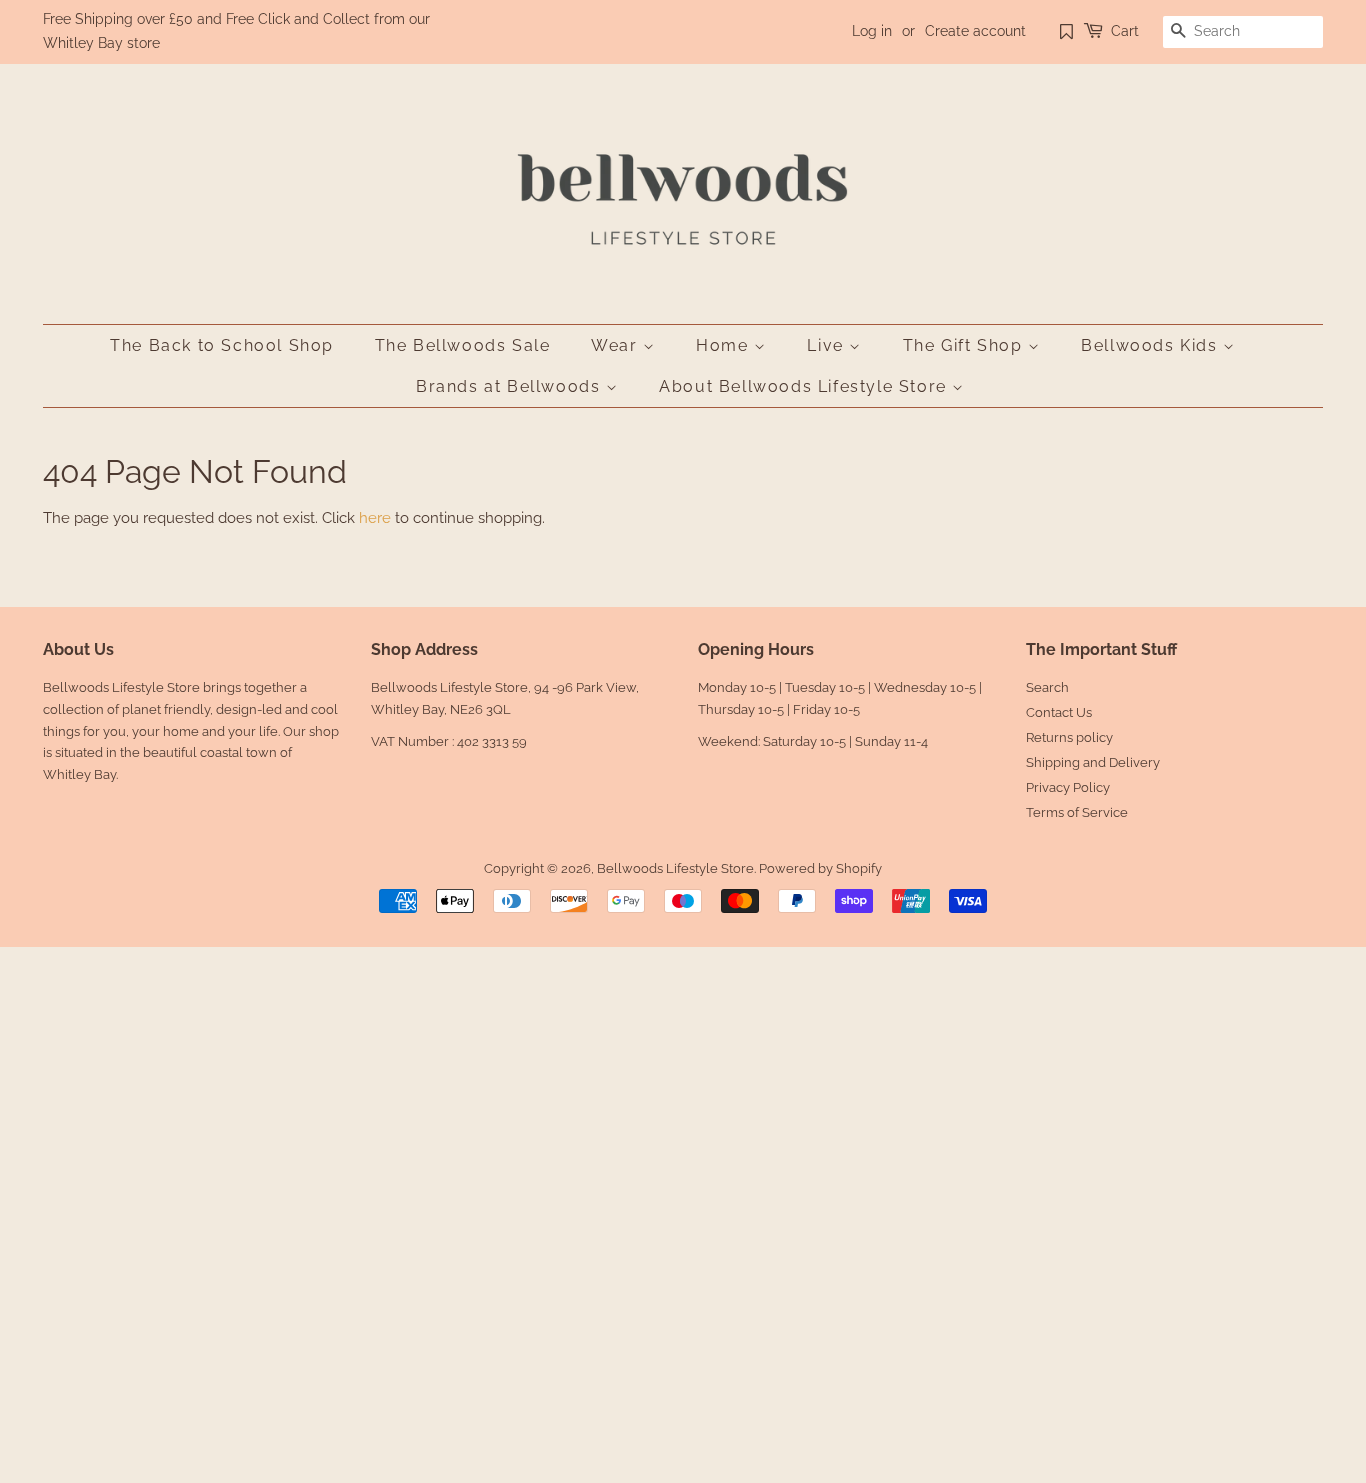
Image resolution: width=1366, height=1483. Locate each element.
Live (828, 345)
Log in (872, 31)
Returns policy (1069, 737)
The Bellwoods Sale (463, 345)
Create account (975, 31)
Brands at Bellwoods (511, 386)
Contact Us (1059, 712)
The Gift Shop (965, 345)
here (375, 518)
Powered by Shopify (820, 868)
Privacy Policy (1068, 787)
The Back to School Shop (222, 345)
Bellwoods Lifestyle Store (675, 868)
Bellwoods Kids (1152, 345)
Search (1047, 687)
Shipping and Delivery (1093, 762)
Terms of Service (1077, 812)
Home (725, 345)
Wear (617, 345)
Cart (1125, 31)
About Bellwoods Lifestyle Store (805, 386)
